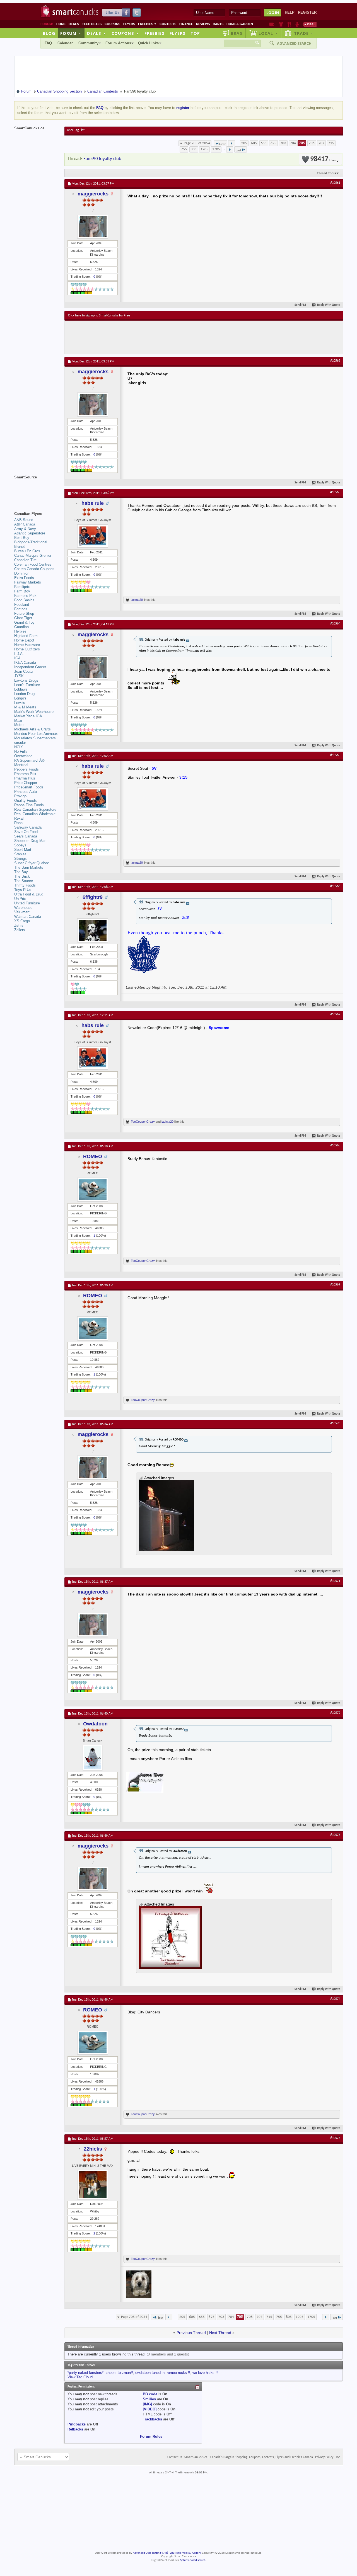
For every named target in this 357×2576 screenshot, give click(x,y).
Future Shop (24, 613)
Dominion (22, 573)
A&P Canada (25, 524)
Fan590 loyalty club (102, 159)
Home (61, 24)
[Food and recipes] (289, 24)
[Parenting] (297, 24)
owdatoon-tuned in (150, 2373)
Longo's (20, 698)
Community (88, 43)
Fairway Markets (28, 582)
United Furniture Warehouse (27, 905)
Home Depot (24, 640)
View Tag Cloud (80, 2377)
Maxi (18, 721)
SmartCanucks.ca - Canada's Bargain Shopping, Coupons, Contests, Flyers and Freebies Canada (249, 2457)
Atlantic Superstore (30, 533)
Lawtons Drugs (26, 680)
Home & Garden (240, 24)
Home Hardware (27, 645)
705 (302, 143)
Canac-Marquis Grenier (33, 555)
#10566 (335, 886)
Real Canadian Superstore (35, 809)
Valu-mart (22, 912)
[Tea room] (272, 24)
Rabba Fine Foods (29, 805)
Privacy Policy (324, 2457)
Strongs (20, 859)
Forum (71, 33)
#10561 (335, 183)
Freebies (147, 24)
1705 (216, 149)
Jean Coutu (23, 671)
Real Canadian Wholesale (35, 814)
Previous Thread (191, 2333)
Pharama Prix (25, 774)
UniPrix (20, 899)
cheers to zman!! (119, 2373)
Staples (20, 854)
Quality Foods (26, 801)
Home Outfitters (27, 649)
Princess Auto (26, 792)
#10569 (335, 1285)
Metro (19, 725)
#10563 (335, 492)
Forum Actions (118, 43)
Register (307, 12)
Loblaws (21, 689)
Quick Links (148, 43)
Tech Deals (92, 24)
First (222, 144)
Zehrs (19, 925)
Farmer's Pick (25, 596)
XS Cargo (22, 921)
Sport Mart (23, 850)
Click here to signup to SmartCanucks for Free (99, 316)
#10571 (335, 1581)
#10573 (335, 1835)
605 (254, 143)
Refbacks (75, 2429)
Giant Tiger (23, 618)
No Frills (21, 751)
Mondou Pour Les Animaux (36, 734)
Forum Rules (151, 2436)
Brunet (20, 547)
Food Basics (24, 600)
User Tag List (76, 130)
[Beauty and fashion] (281, 24)
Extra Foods (24, 578)
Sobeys (20, 845)
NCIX (19, 747)
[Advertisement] (170, 337)
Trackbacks (152, 2419)
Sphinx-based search (193, 2560)
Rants (218, 24)
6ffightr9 (93, 897)
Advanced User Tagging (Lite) (150, 2553)
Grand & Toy (24, 622)
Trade (304, 33)
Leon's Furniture (27, 685)
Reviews (203, 24)
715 (331, 143)
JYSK (19, 676)
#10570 (335, 1423)
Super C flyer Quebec (32, 863)
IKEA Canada (25, 663)
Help (290, 12)
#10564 (335, 624)
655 (264, 143)
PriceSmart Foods (29, 787)
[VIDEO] (150, 2409)
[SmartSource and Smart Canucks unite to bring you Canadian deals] (37, 490)
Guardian (21, 627)
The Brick (22, 876)
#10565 (335, 755)
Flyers (129, 24)
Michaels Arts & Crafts (32, 729)
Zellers (20, 930)
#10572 (335, 1713)
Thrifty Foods (25, 885)
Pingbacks (77, 2424)
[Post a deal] (310, 24)
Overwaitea (23, 756)
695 (273, 143)
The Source (24, 881)
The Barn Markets (29, 867)
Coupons (112, 24)
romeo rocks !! (178, 2373)
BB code (150, 2394)
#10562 (335, 361)
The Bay (21, 872)
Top (195, 33)
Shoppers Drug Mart (30, 841)
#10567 (335, 1015)
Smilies (149, 2399)
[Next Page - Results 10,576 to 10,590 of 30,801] (230, 149)
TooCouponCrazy (143, 1122)
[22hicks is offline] (93, 2184)
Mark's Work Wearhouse (34, 712)
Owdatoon (95, 1724)
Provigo (20, 796)
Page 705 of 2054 (197, 143)
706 (312, 143)
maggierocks (93, 194)
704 (293, 143)
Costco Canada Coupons (34, 569)
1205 (204, 149)
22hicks (93, 2149)
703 (283, 143)
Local (268, 33)
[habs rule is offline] (93, 536)
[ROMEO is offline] (93, 1189)
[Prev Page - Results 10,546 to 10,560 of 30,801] (232, 143)
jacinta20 (137, 600)
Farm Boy (22, 591)
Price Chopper (26, 783)
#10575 (335, 2138)
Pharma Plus (25, 778)
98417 (323, 159)
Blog (49, 33)
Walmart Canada (28, 917)
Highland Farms (27, 636)
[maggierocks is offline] (93, 227)
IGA (17, 658)
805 (194, 149)
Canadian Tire (25, 560)
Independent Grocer (30, 667)
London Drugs (25, 694)
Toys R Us (23, 890)
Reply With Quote (329, 305)
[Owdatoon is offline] (93, 1757)
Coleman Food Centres (33, 564)
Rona (18, 823)
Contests (168, 24)
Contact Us (175, 2457)
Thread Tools (326, 173)
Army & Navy (25, 529)
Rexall (19, 818)
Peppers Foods (26, 769)
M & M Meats (25, 707)
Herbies (20, 631)
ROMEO (93, 1156)
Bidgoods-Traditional (31, 542)
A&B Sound (24, 520)
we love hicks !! (205, 2373)
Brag (237, 33)
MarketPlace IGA (28, 716)
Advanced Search (294, 43)
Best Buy (22, 538)
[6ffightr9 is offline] (93, 930)
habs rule (93, 503)
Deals (74, 24)
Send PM (300, 305)
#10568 (335, 1146)
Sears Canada (26, 836)
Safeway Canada (28, 827)
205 (244, 143)
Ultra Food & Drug (29, 894)
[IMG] (147, 2404)
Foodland (22, 605)
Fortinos (21, 609)
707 (321, 143)
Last (238, 150)
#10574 (335, 1999)
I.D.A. (19, 654)
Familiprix (22, 587)
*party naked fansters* (85, 2373)
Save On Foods (27, 832)
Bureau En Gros (27, 551)
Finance (186, 24)
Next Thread (220, 2333)
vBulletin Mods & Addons (186, 2553)
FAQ (48, 43)
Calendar (65, 43)
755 (184, 149)
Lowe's (20, 703)
